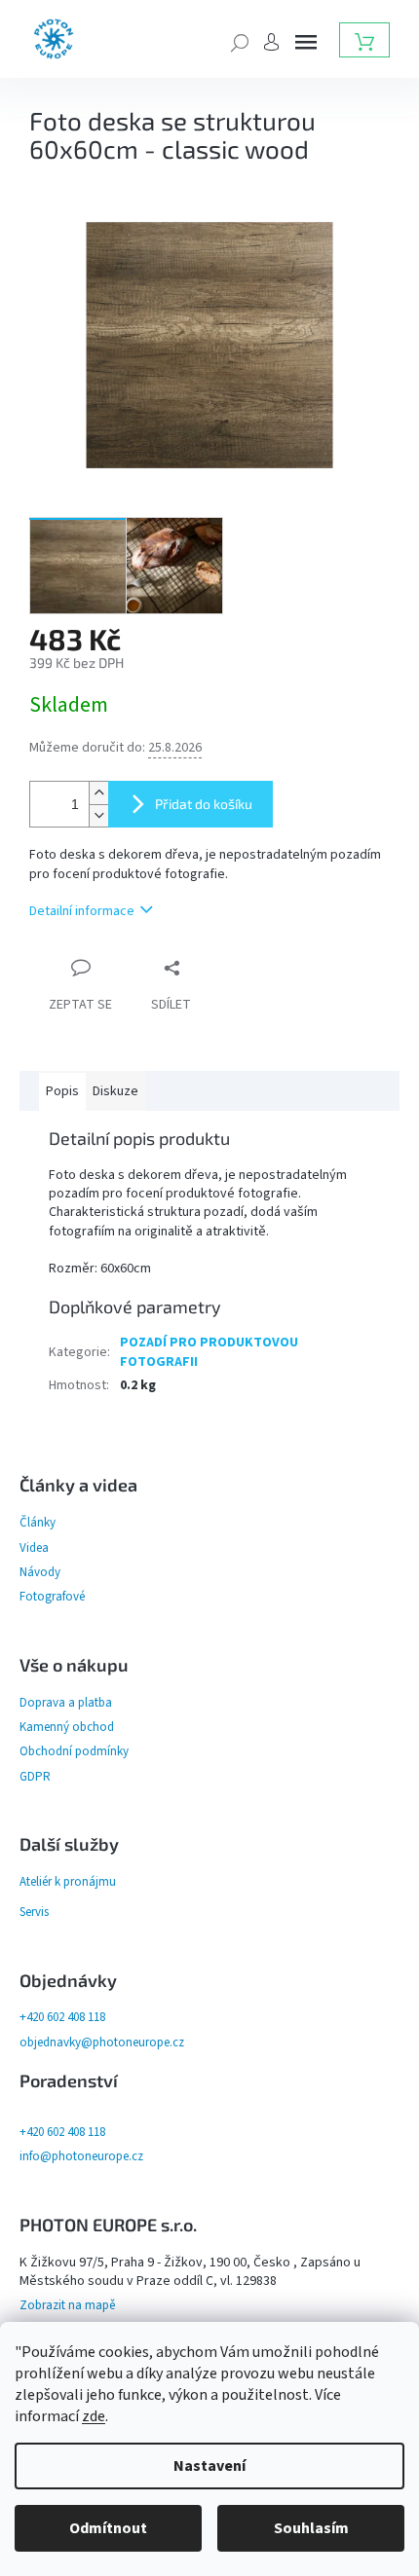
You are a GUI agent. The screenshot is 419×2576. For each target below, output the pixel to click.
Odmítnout (108, 2528)
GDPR (35, 1777)
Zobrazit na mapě (67, 2305)
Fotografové (52, 1597)
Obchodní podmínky (74, 1751)
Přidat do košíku (204, 804)
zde (94, 2416)
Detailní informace (82, 911)
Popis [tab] (62, 1091)
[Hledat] (240, 41)
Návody (40, 1572)
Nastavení (209, 2466)
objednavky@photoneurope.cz (102, 2042)
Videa (34, 1548)
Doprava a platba (66, 1703)
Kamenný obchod (67, 1727)
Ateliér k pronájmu (68, 1882)
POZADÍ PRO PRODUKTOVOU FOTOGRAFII (209, 1352)
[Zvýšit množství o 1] (98, 793)
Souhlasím (311, 2528)
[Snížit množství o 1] (98, 815)
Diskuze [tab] (115, 1091)
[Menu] (306, 42)
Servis (34, 1912)
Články (38, 1523)
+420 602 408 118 (62, 2017)
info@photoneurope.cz (81, 2156)
